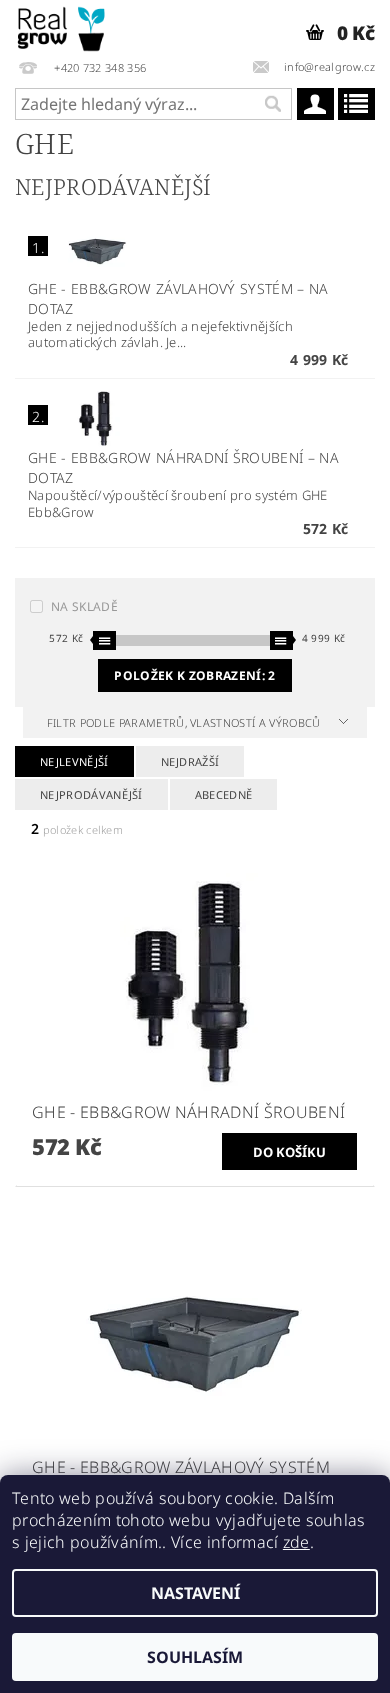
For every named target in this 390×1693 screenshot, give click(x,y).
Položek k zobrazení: (194, 675)
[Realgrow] (62, 26)
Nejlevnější (74, 761)
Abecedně (224, 794)
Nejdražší (190, 761)
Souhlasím (195, 1657)
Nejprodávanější (91, 794)
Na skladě (84, 606)
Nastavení (195, 1593)
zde (296, 1542)
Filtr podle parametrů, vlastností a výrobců (185, 722)
